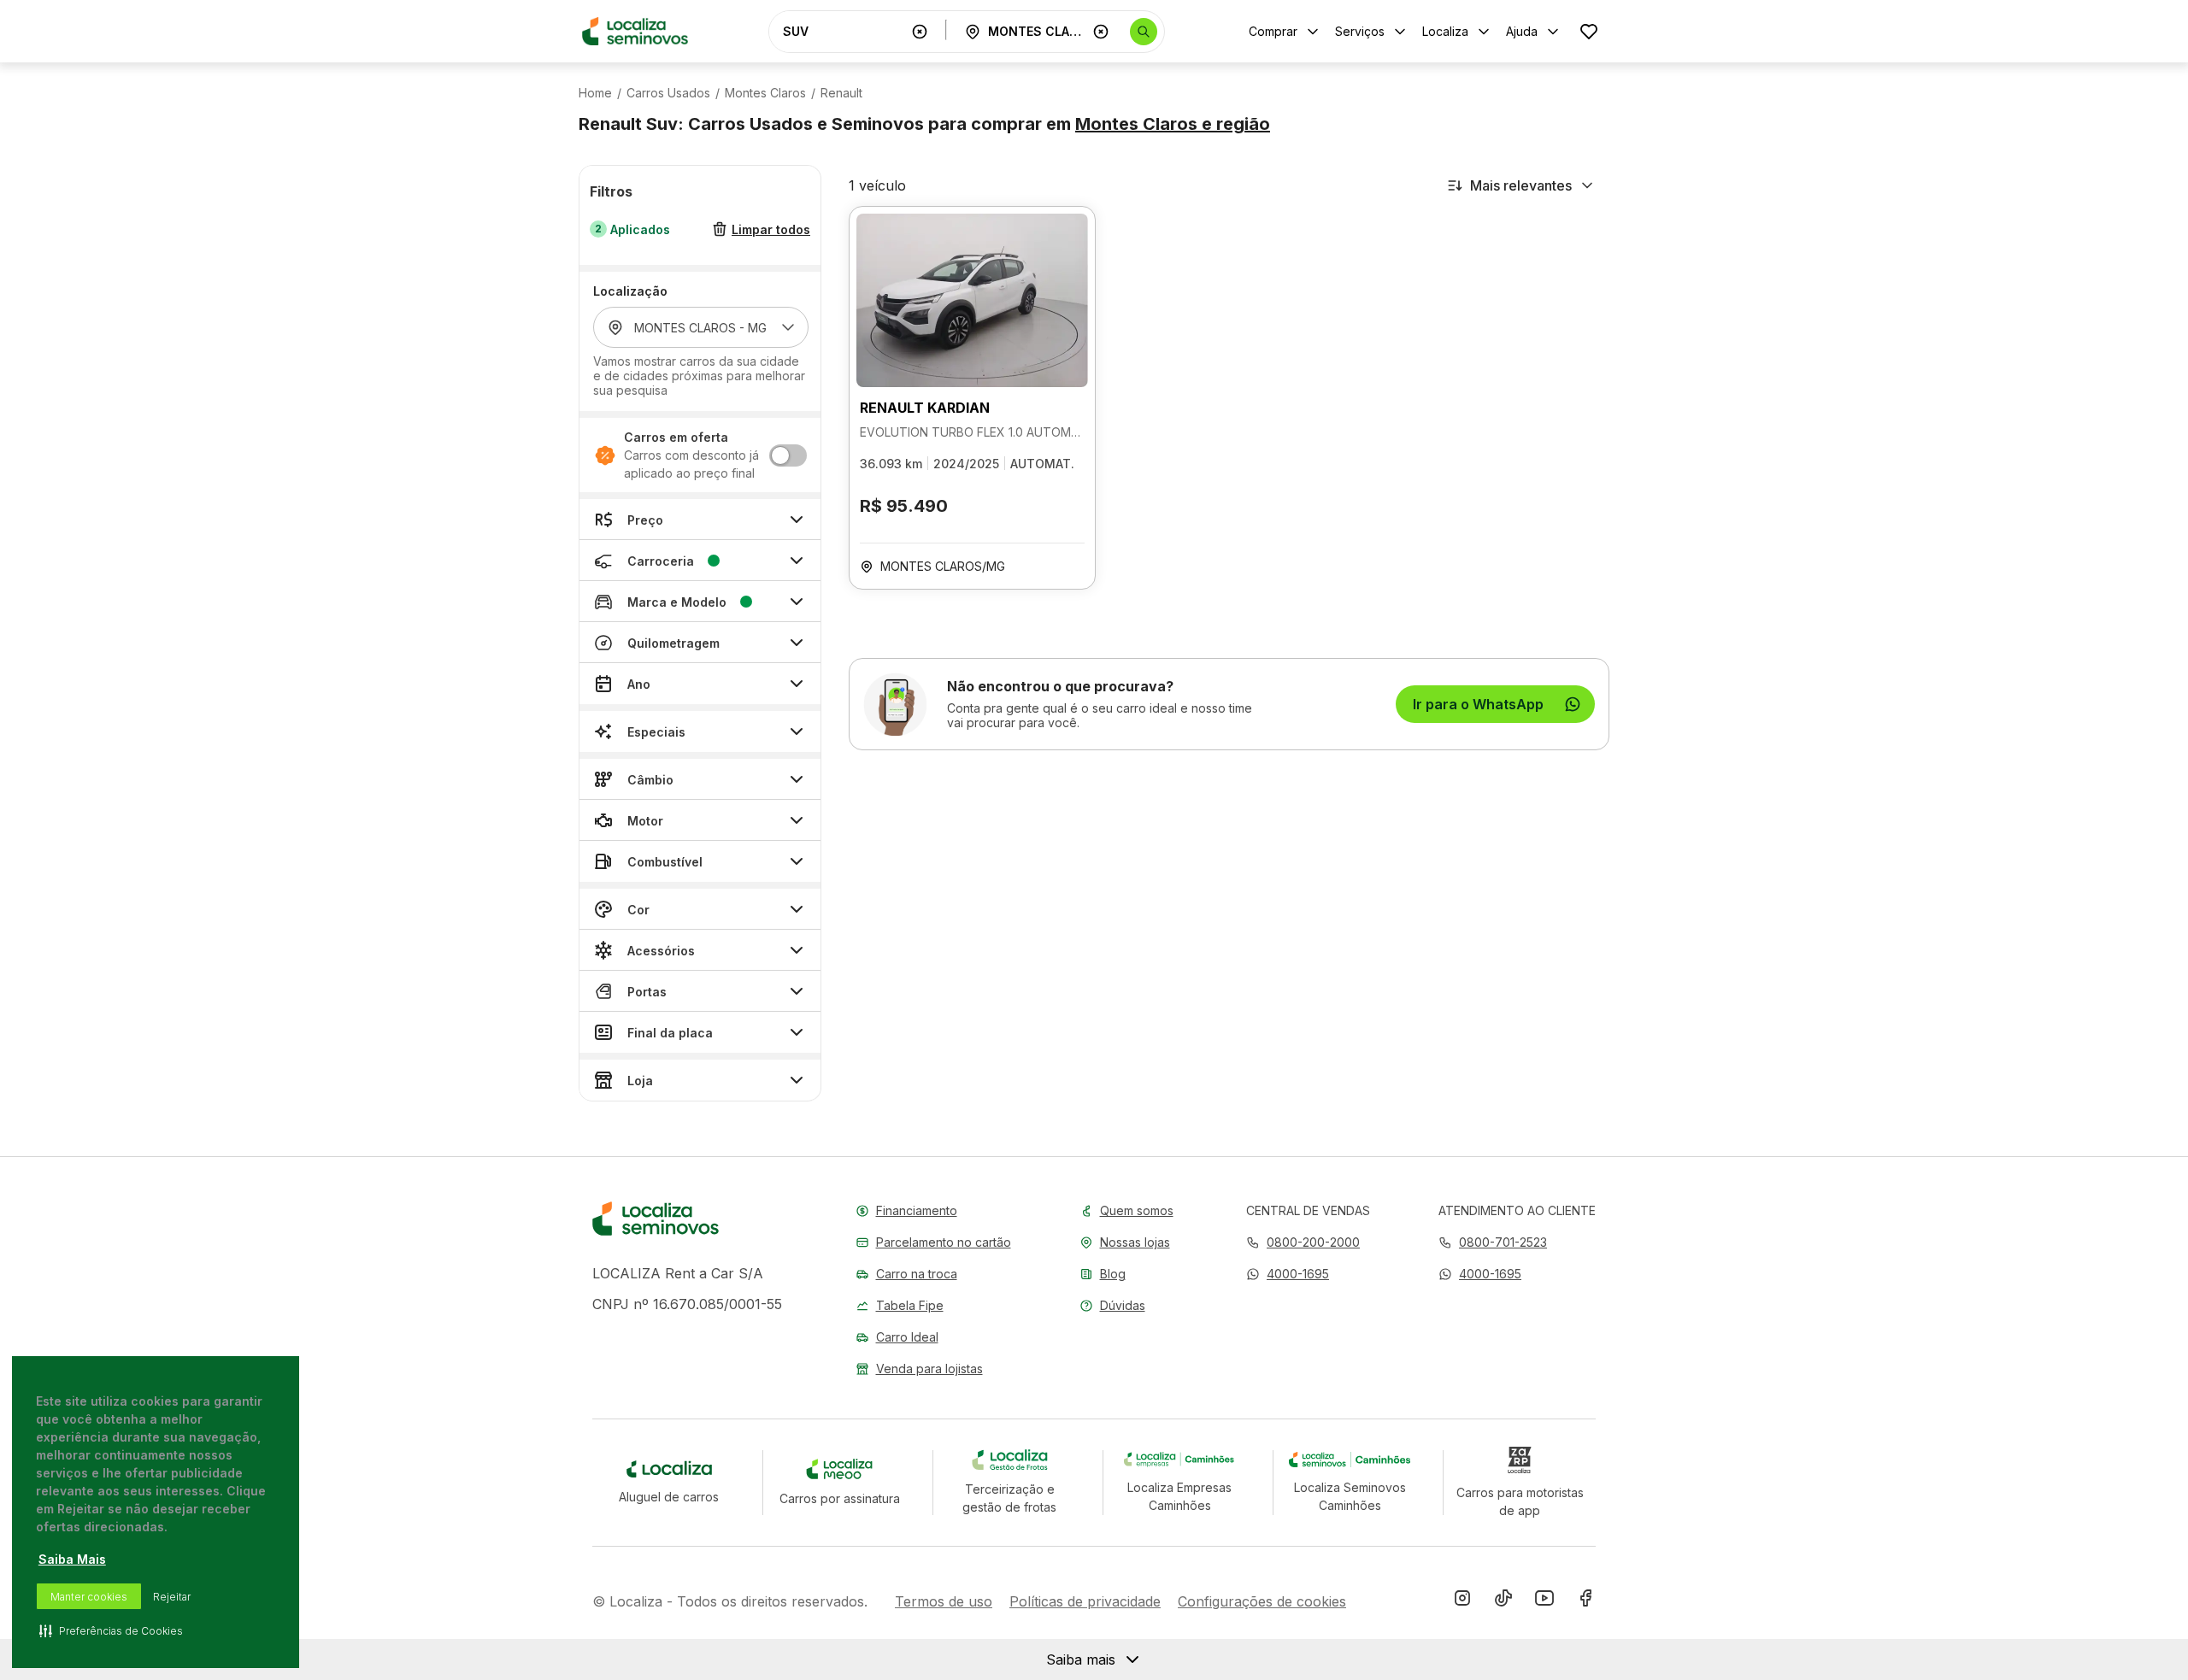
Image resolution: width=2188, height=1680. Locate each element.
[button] (1288, 1274)
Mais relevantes (1521, 185)
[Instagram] (1462, 1601)
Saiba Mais (72, 1559)
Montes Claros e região (1173, 124)
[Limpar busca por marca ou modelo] (920, 32)
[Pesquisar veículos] (1144, 32)
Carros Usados (668, 93)
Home (595, 93)
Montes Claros (765, 93)
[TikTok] (1503, 1601)
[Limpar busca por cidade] (1101, 32)
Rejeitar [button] (172, 1597)
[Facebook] (1585, 1601)
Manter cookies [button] (89, 1597)
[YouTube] (1544, 1601)
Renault (841, 93)
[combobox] (844, 31)
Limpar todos (771, 229)
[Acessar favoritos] (1589, 31)
